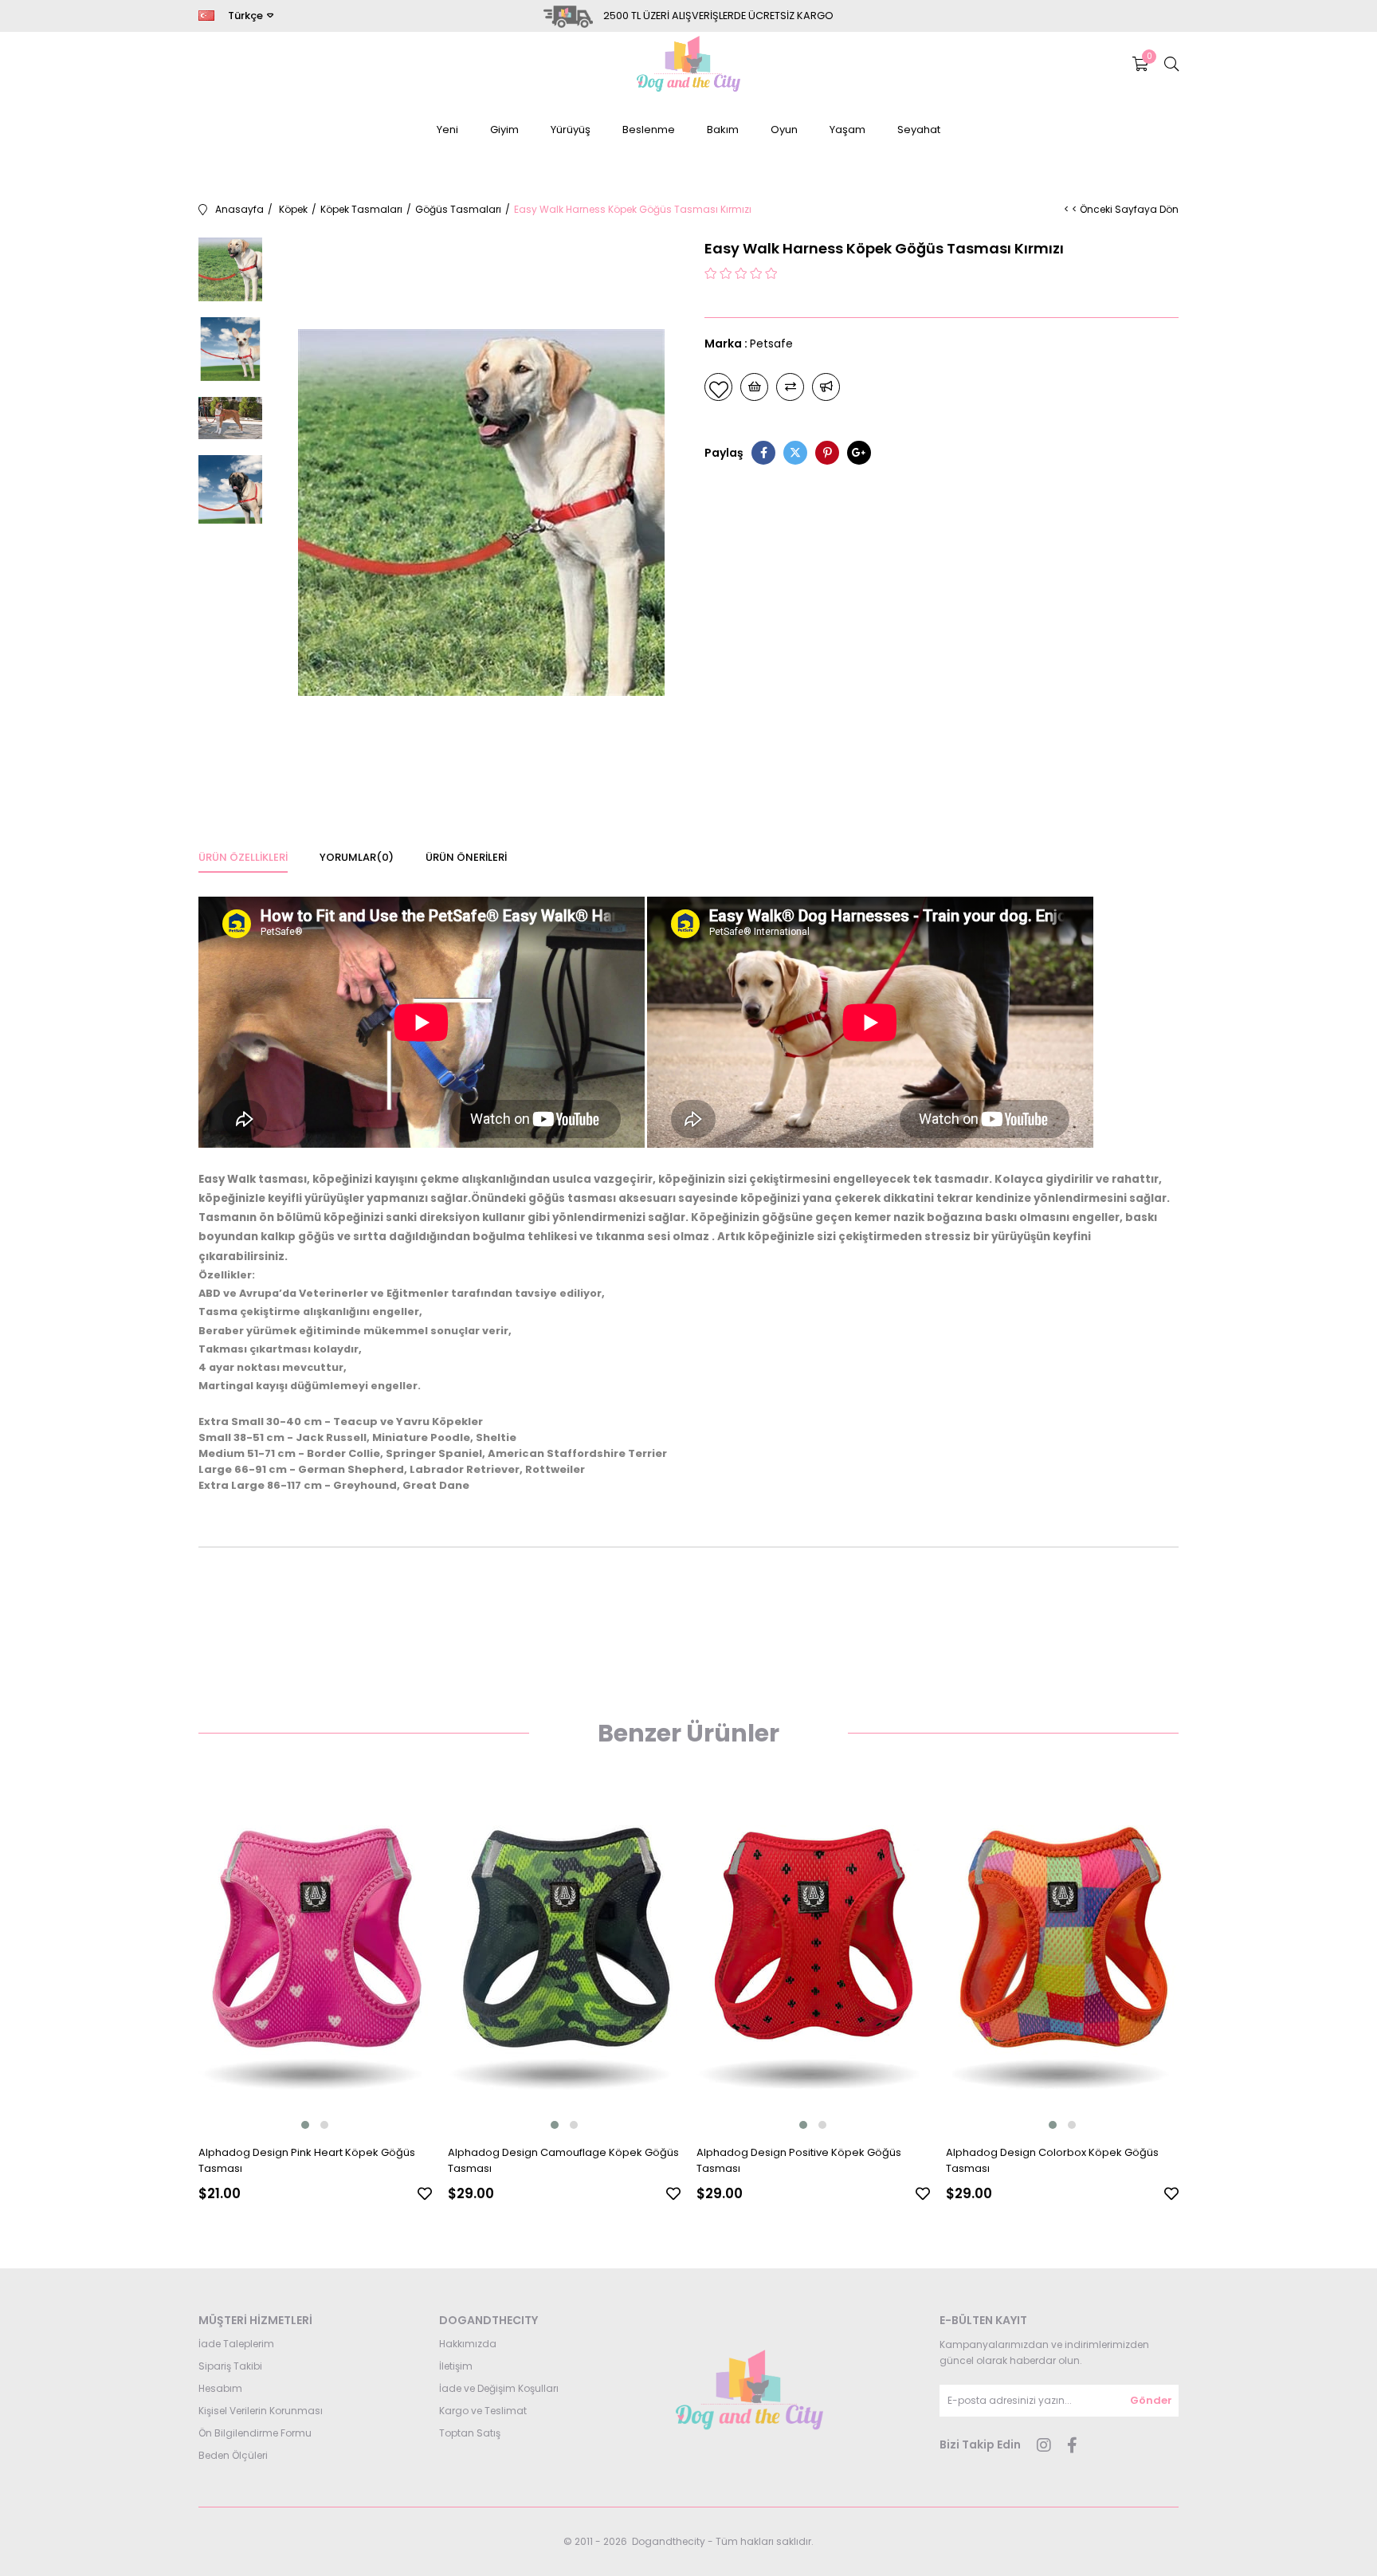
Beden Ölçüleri (233, 2455)
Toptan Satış (470, 2433)
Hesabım (220, 2388)
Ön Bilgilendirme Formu (255, 2433)
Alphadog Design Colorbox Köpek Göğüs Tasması (1052, 2160)
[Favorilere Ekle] (718, 387)
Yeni (447, 130)
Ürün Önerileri (466, 857)
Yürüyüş (571, 130)
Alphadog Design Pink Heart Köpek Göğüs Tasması (307, 2160)
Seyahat (919, 130)
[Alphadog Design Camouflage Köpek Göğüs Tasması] (565, 1958)
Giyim (504, 130)
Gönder (1151, 2400)
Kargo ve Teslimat (483, 2411)
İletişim (456, 2366)
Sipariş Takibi (230, 2366)
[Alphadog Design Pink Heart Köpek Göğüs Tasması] (315, 1958)
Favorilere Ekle (425, 2193)
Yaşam (847, 130)
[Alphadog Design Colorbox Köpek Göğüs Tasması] (1063, 1958)
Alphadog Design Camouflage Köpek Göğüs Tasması (563, 2160)
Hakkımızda (468, 2344)
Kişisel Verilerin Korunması (261, 2411)
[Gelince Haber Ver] (826, 387)
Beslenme (649, 130)
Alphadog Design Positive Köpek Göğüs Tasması (799, 2160)
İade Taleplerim (236, 2344)
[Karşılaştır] (790, 387)
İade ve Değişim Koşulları (499, 2388)
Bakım (723, 130)
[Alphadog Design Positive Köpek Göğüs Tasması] (813, 1958)
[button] (305, 2125)
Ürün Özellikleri (243, 857)
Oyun (784, 130)
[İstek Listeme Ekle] (754, 387)
